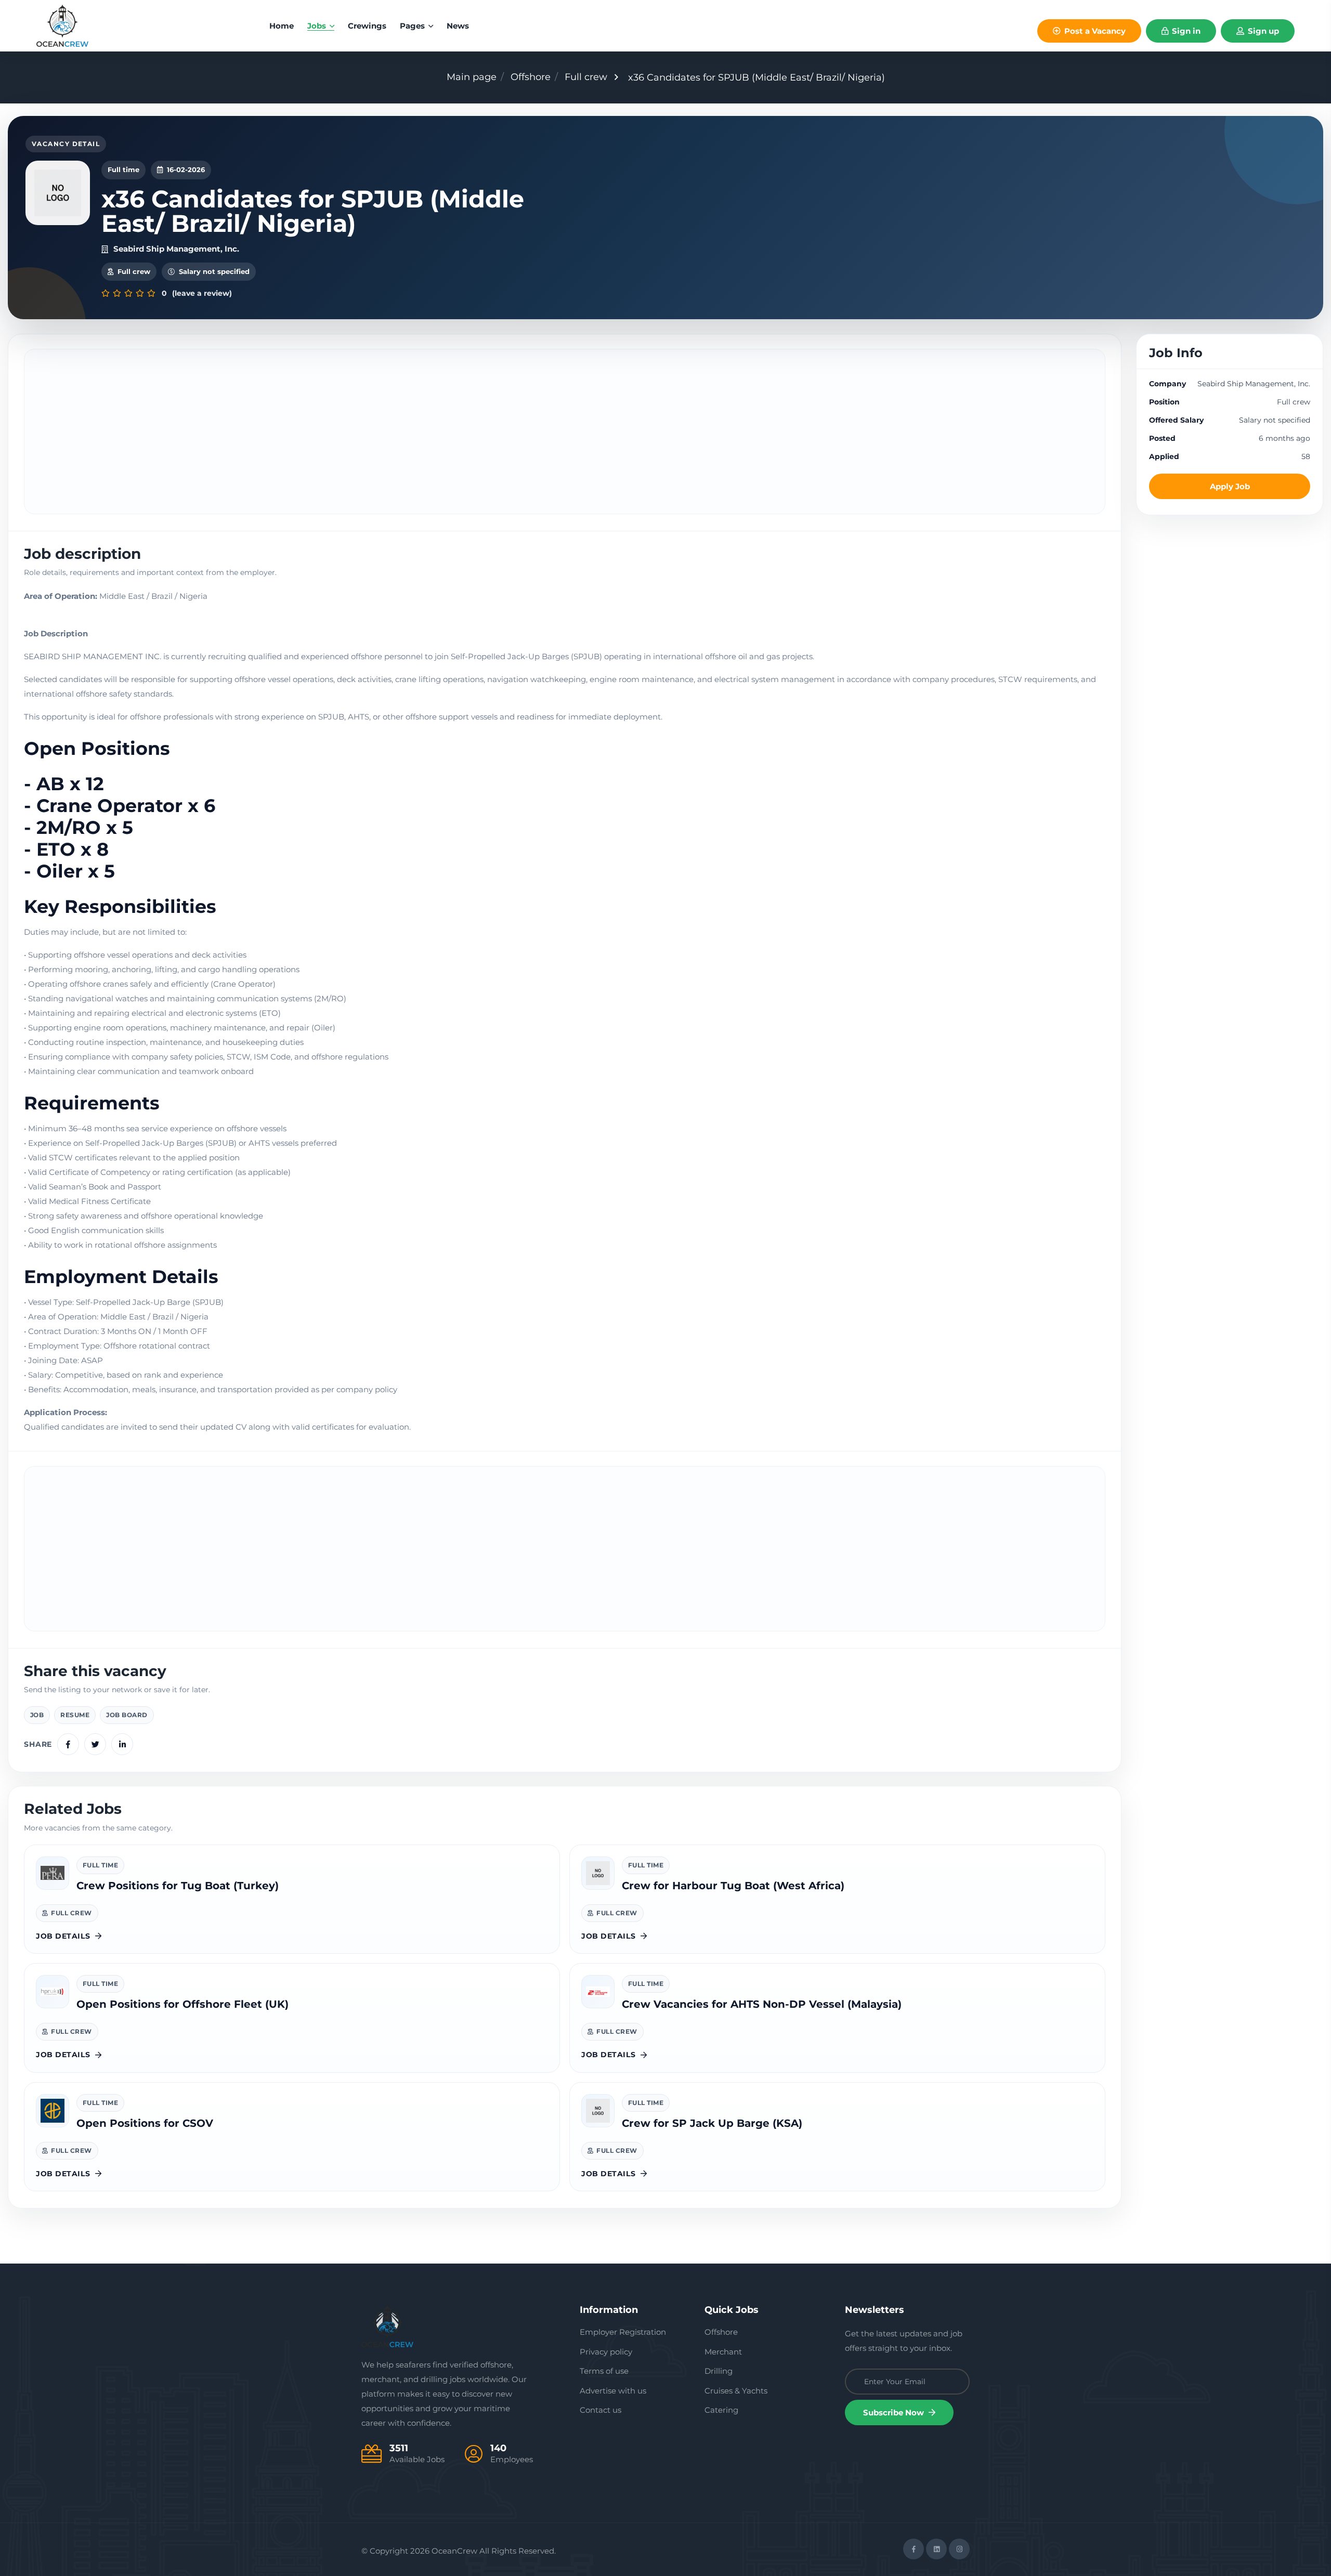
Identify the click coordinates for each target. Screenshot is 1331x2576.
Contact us (601, 2410)
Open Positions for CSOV (145, 2123)
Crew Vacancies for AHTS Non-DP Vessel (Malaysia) (762, 2004)
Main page (472, 77)
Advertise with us (613, 2391)
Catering (721, 2410)
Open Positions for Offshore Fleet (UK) (182, 2004)
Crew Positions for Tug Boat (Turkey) (178, 1886)
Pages (413, 26)
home (282, 26)
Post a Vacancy (1094, 31)
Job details (63, 1936)
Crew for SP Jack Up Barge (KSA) (712, 2123)
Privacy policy (606, 2352)
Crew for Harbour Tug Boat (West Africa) (733, 1886)
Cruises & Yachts (736, 2391)
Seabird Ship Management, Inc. (176, 249)
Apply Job (1230, 486)
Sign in (1185, 31)
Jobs (318, 26)
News (458, 26)
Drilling (719, 2371)
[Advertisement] (565, 431)
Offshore (531, 77)
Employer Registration (623, 2332)
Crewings (367, 26)
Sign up (1262, 31)
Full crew (586, 77)
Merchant (723, 2352)
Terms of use (604, 2371)
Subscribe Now (895, 2412)
